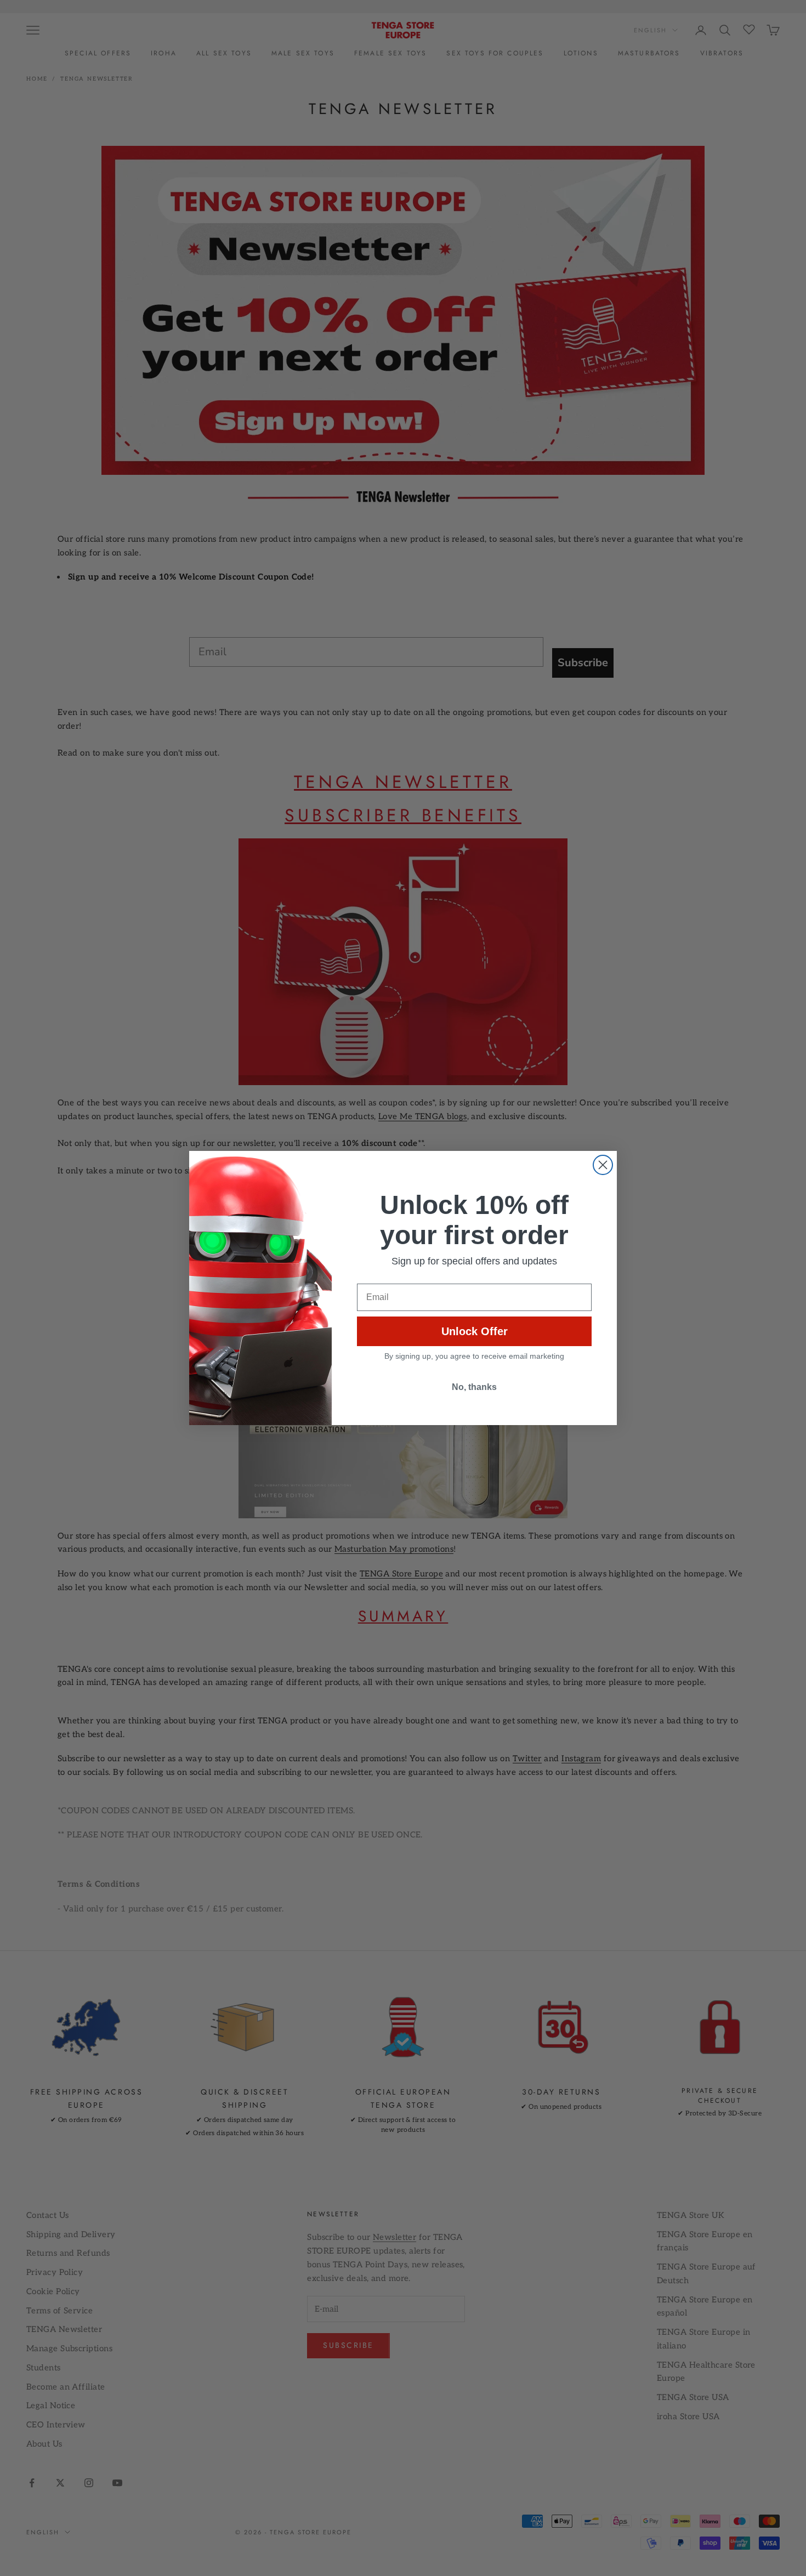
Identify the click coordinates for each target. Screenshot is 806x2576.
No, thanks (474, 1387)
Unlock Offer (475, 1331)
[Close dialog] (603, 1165)
